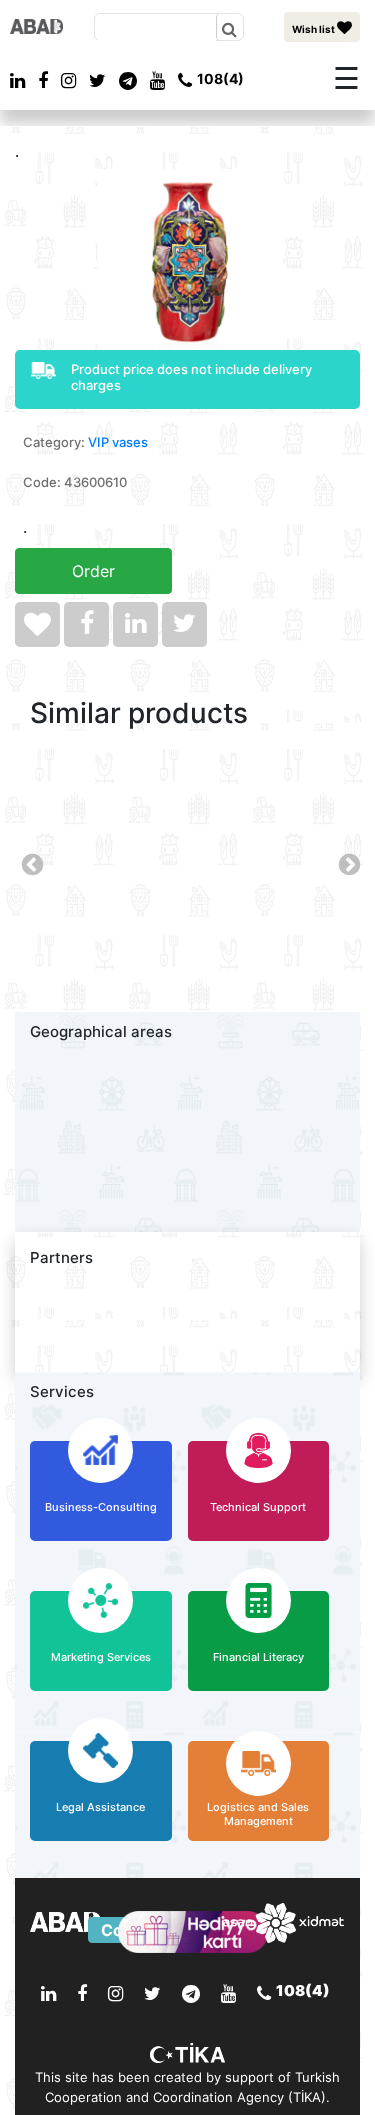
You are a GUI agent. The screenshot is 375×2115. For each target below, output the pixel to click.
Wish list (314, 29)
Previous (30, 863)
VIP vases (118, 442)
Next (347, 863)
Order (93, 571)
